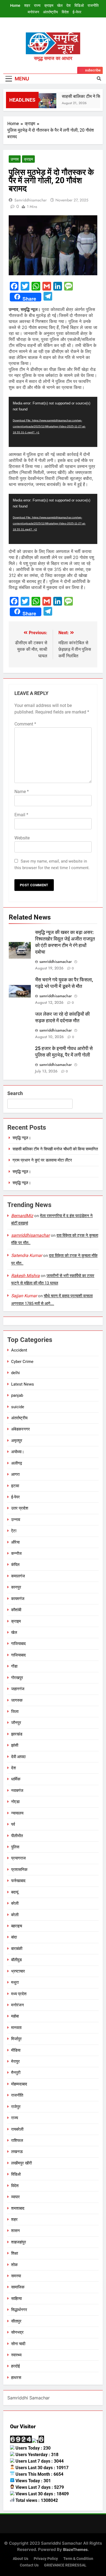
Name (22, 792)
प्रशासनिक (19, 1870)
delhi (15, 1373)
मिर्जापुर (16, 2039)
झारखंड (17, 1734)
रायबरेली (17, 2129)
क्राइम (49, 5)
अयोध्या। (18, 1452)
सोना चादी (18, 2344)
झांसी (15, 1745)
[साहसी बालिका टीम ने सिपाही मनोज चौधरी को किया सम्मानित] (42, 103)
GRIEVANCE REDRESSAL (65, 2565)
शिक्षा (15, 2253)
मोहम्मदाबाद (19, 2084)
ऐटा (14, 1531)
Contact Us (29, 2565)
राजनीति (93, 5)
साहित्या (16, 2299)
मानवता (16, 2028)
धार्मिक (16, 1779)
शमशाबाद (18, 2208)
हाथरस (16, 2378)
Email (21, 815)
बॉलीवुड (16, 1960)
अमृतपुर (17, 1441)
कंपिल (15, 1565)
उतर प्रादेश (20, 1508)
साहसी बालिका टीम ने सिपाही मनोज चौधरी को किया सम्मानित (55, 1149)
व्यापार (15, 2197)
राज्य (37, 5)
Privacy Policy (46, 2559)
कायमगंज (18, 1599)
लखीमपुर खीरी (21, 2163)
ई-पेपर (77, 12)
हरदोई (15, 2366)
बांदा (14, 1937)
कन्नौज (16, 1553)
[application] (53, 422)
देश (68, 5)
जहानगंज (18, 1689)
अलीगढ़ (17, 1463)
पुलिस (15, 1847)
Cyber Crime (22, 1362)
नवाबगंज (17, 1791)
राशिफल (17, 2140)
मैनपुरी (16, 2073)
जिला (15, 1712)
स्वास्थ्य (16, 2355)
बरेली (15, 1903)
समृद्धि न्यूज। (22, 1138)
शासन (15, 2231)
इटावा (15, 1486)
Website (22, 838)
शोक (14, 2265)
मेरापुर (15, 2061)
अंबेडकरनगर (21, 1429)
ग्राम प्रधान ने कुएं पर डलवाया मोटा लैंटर (42, 1160)
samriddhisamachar (31, 200)
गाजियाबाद (18, 1644)
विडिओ (79, 5)
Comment (25, 724)
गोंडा (14, 1666)
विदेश (65, 12)
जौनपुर (16, 1723)
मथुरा (15, 1982)
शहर (27, 5)
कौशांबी (16, 1610)
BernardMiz (22, 1216)
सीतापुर (16, 2321)
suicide (18, 1407)
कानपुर (16, 1587)
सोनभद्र (17, 2332)
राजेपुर (16, 2107)
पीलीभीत (17, 1836)
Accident (19, 1350)
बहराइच (17, 1926)
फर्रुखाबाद (18, 1881)
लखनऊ (17, 2152)
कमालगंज (18, 1576)
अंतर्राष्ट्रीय (50, 12)
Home (15, 5)
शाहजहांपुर (19, 2242)
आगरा (15, 1474)
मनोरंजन (33, 12)
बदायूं (15, 1892)
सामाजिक (18, 2287)
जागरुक (17, 1700)
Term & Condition (78, 2559)
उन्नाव (15, 159)
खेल (60, 5)
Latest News (23, 1384)
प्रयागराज (18, 1858)
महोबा (15, 2016)
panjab (17, 1395)
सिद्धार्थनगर (19, 2310)
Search (15, 1093)
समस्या (16, 2276)
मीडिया (16, 2050)
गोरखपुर (17, 1678)
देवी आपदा (18, 1757)
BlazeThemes (75, 2549)
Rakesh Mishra (25, 1276)
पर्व (13, 1824)
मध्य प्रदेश (19, 1994)
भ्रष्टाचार (18, 1971)
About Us (21, 2559)
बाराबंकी (17, 1949)
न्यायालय (17, 1813)
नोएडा (15, 1802)
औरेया (15, 1542)
